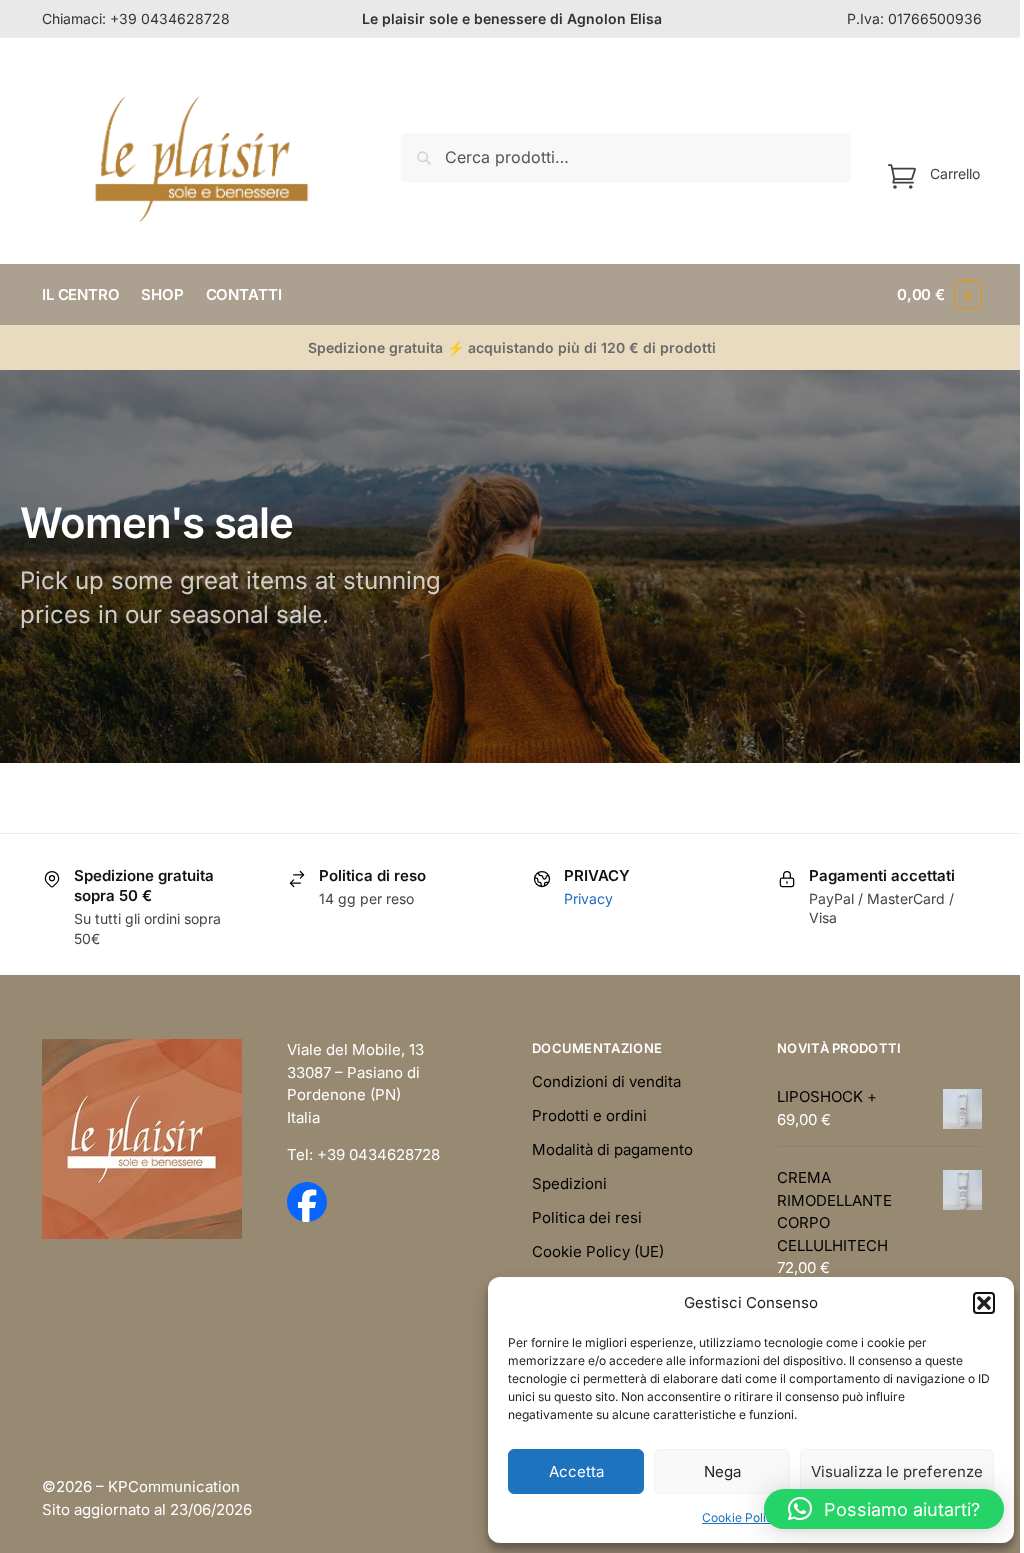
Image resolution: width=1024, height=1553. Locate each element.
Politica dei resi (587, 1217)
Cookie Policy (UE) (598, 1251)
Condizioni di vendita (606, 1081)
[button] (984, 1303)
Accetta (576, 1471)
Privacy (588, 898)
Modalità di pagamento (612, 1149)
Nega (722, 1471)
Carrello (955, 172)
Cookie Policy (741, 1517)
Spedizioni (569, 1183)
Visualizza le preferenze (897, 1471)
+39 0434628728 (170, 18)
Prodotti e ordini (589, 1115)
